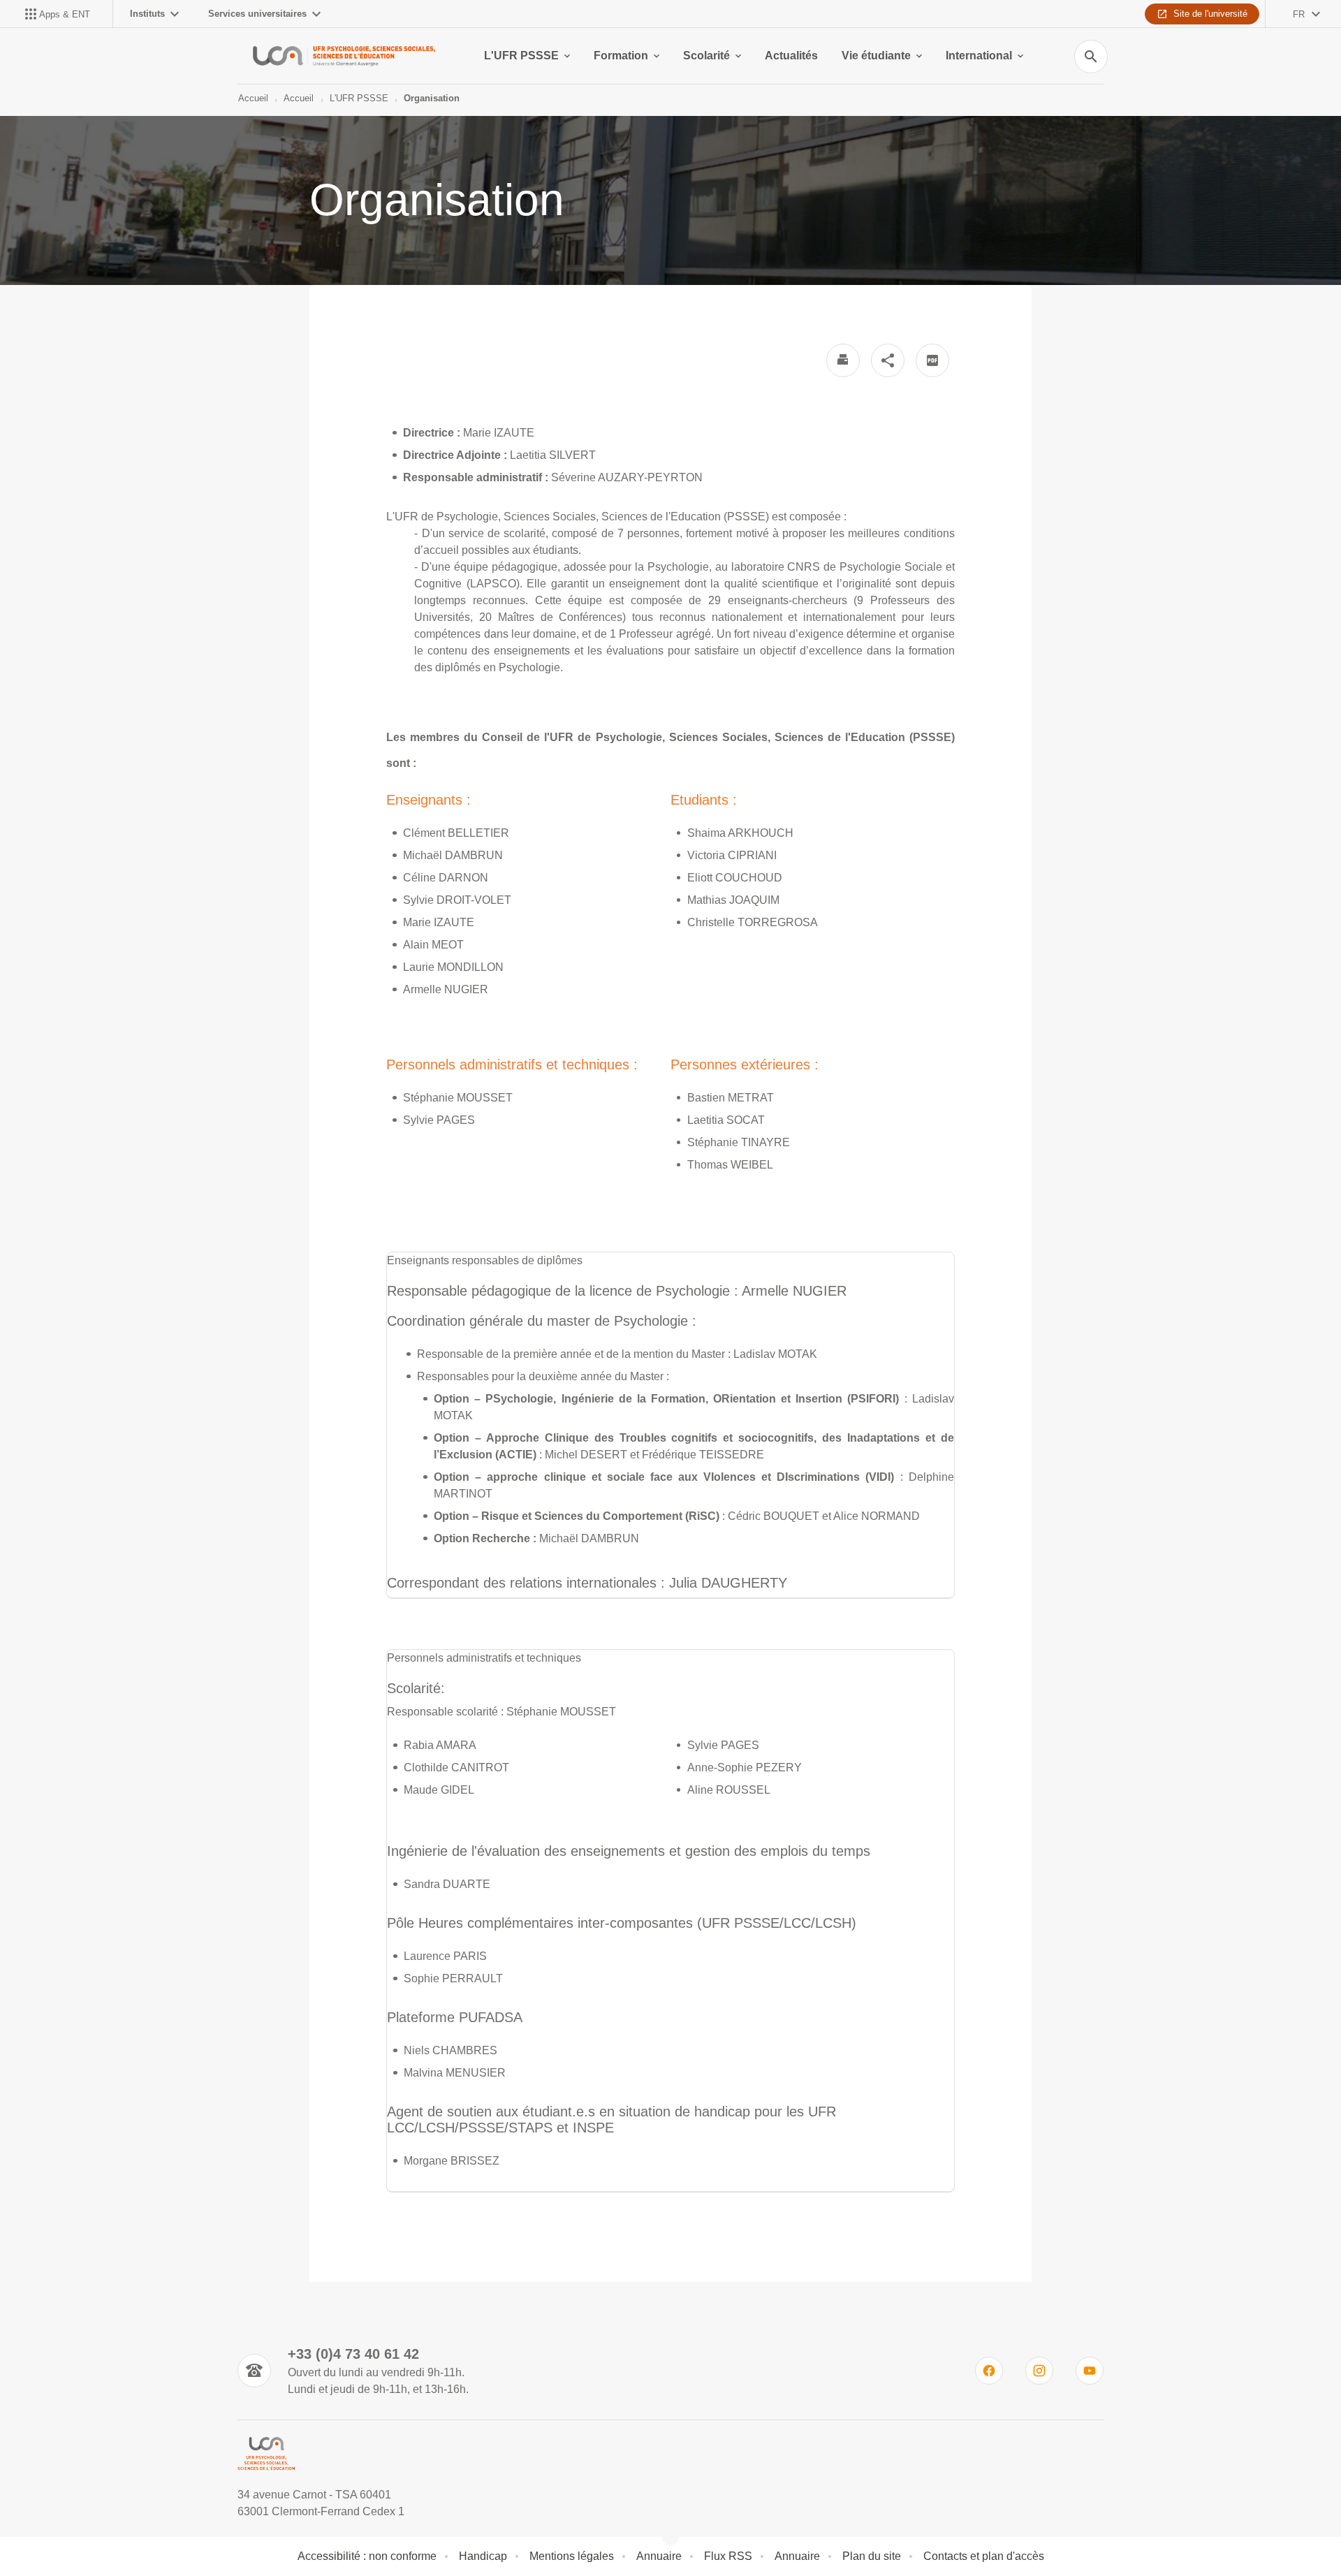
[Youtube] (1090, 2371)
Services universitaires (257, 14)
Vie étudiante (876, 56)
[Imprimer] (843, 360)
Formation (621, 56)
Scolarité (706, 56)
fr (1299, 14)
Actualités (791, 56)
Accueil (253, 98)
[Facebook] (989, 2371)
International (979, 56)
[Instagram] (1039, 2371)
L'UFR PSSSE (521, 56)
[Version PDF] (932, 360)
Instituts (147, 14)
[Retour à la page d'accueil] (344, 56)
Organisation (432, 98)
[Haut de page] (87, 2534)
